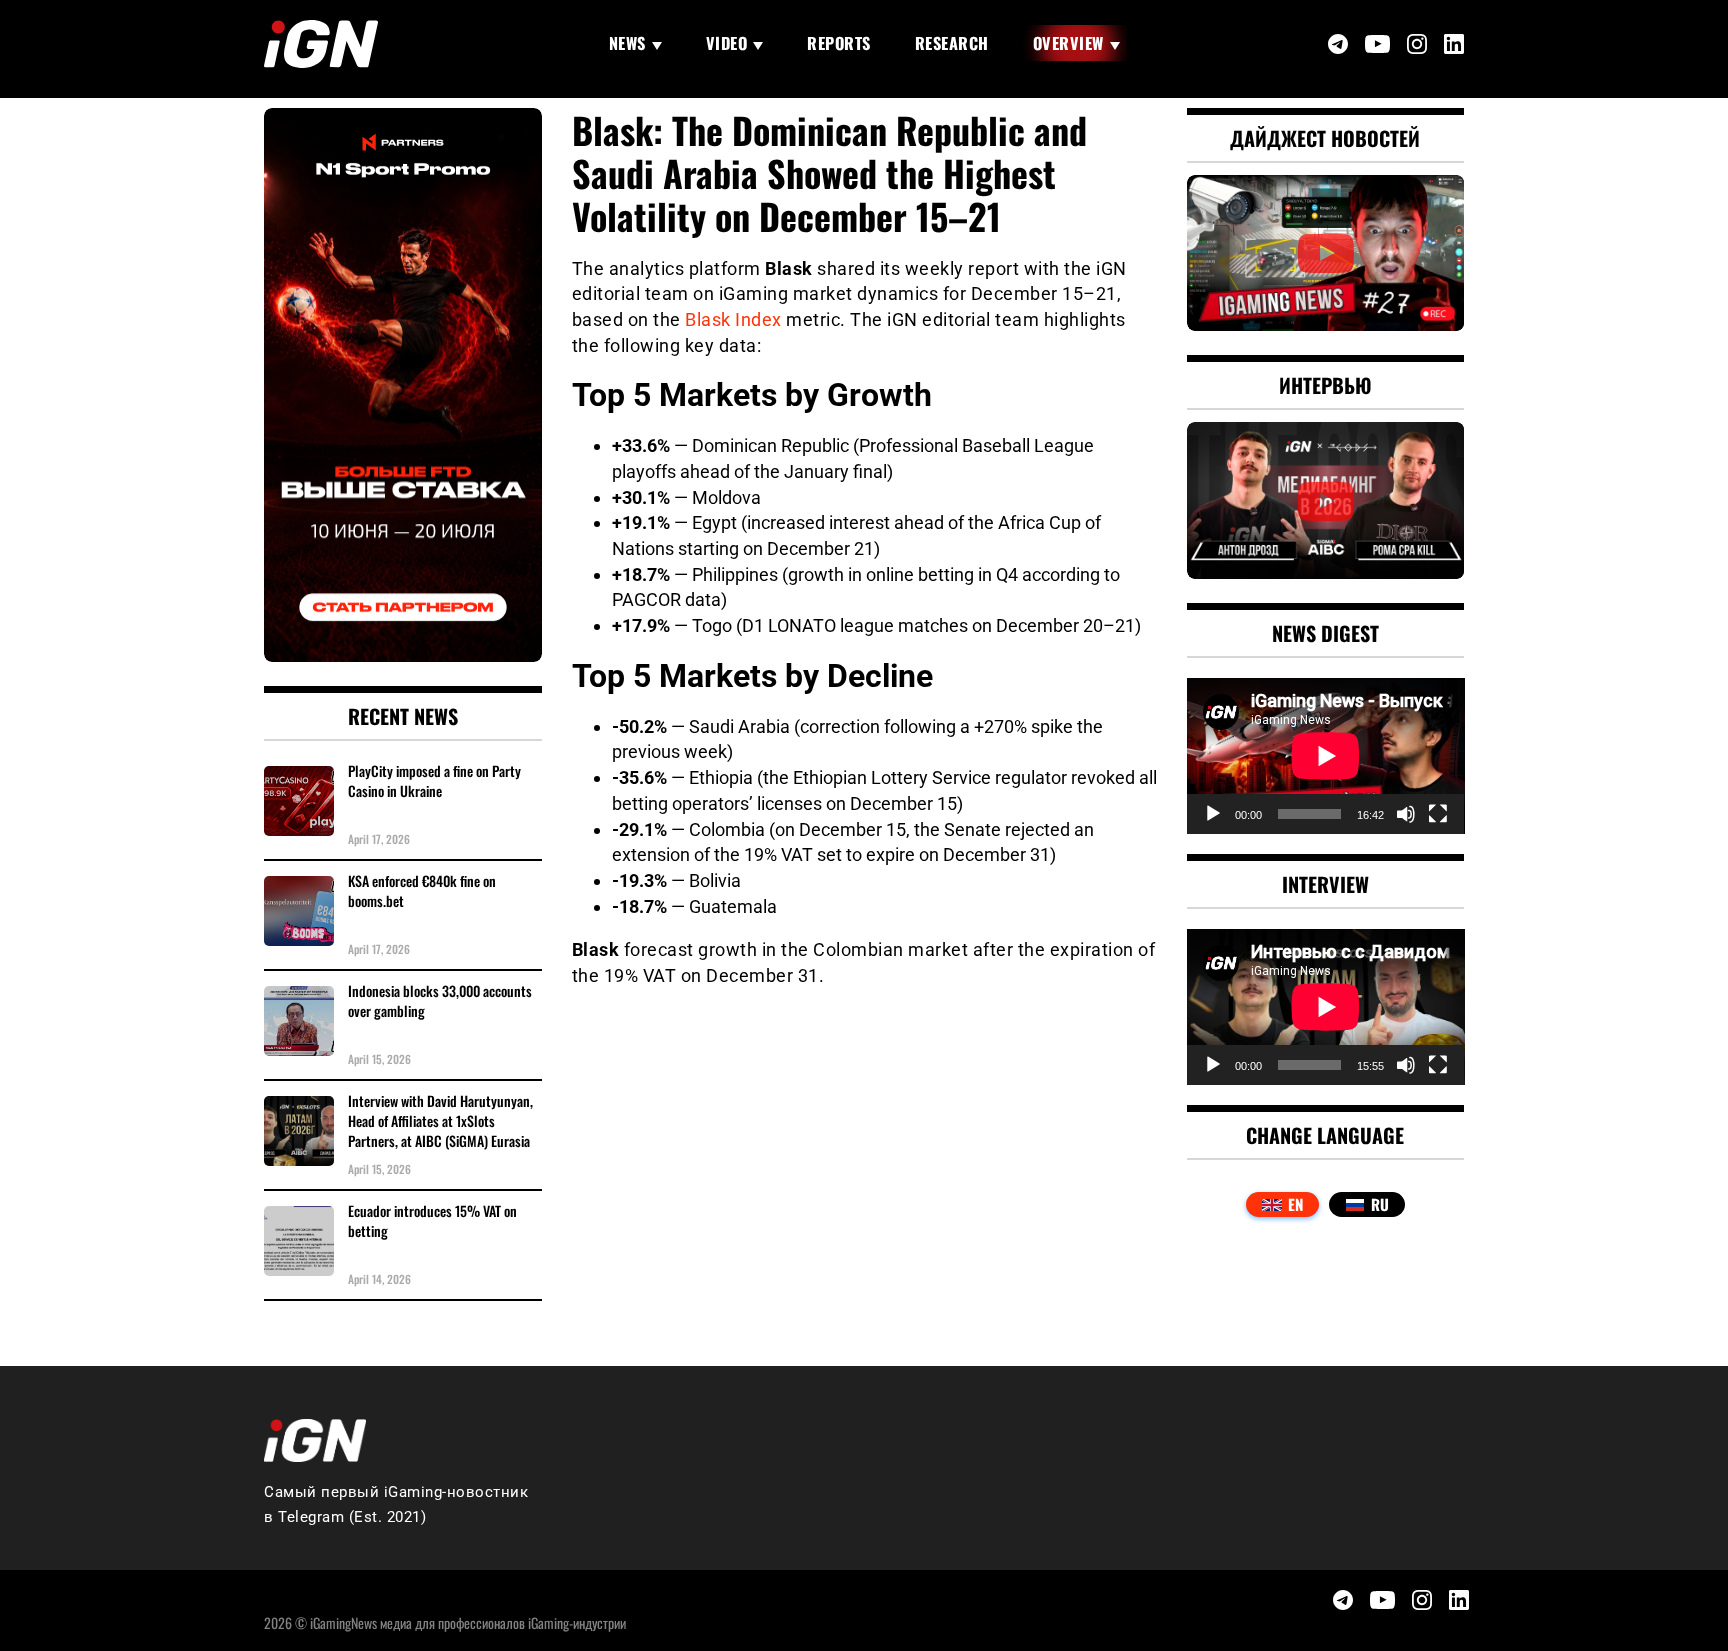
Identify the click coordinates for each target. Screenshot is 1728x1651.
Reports (839, 43)
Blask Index (733, 319)
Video (727, 43)
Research (952, 43)
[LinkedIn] (1454, 44)
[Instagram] (1417, 44)
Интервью (1325, 385)
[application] (1326, 756)
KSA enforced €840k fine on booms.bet (422, 891)
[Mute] (1406, 814)
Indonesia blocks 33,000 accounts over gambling (440, 1001)
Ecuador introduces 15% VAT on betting (432, 1221)
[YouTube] (1377, 44)
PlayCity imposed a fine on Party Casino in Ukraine (434, 781)
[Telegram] (1338, 44)
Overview (1068, 43)
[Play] (1213, 814)
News (627, 43)
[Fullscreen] (1438, 814)
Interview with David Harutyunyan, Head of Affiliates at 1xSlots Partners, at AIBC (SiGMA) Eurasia (440, 1121)
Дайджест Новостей (1325, 138)
